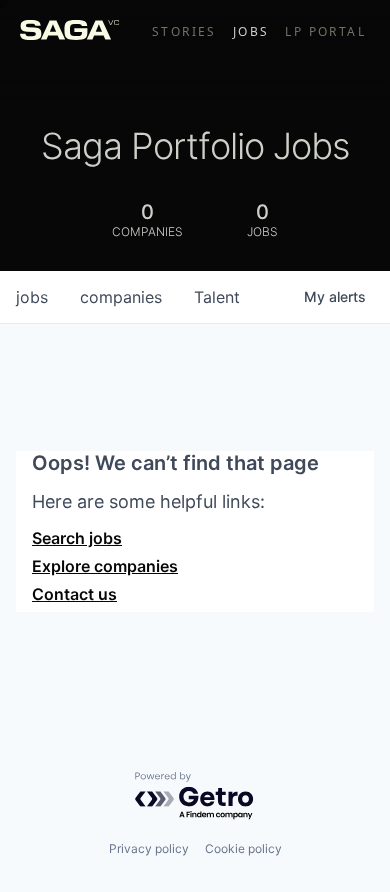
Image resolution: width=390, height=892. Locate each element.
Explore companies (105, 566)
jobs (32, 297)
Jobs (251, 32)
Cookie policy (243, 848)
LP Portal (325, 32)
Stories (184, 32)
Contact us (74, 594)
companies (121, 297)
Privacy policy (149, 848)
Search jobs (77, 538)
